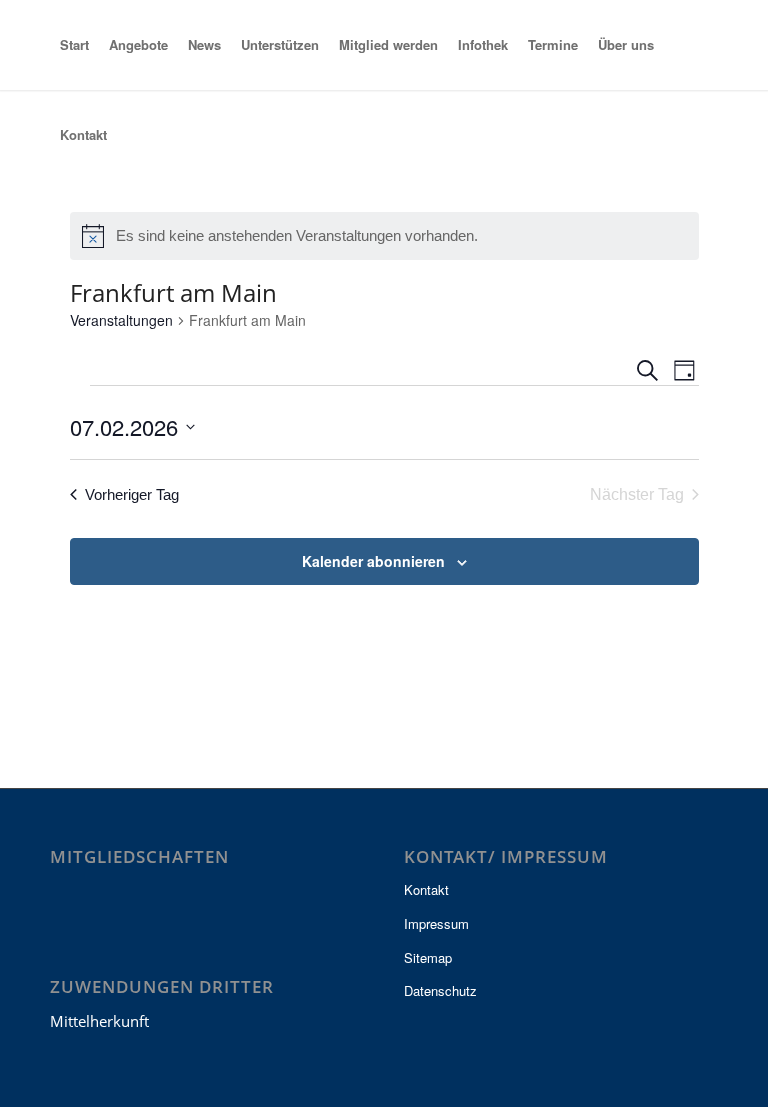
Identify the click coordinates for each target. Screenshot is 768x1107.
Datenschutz (440, 990)
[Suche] (132, 135)
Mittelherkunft (99, 1021)
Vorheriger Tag (132, 494)
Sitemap (428, 957)
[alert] (384, 236)
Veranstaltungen (121, 320)
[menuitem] (74, 45)
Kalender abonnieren (373, 561)
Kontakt (426, 889)
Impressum (436, 923)
